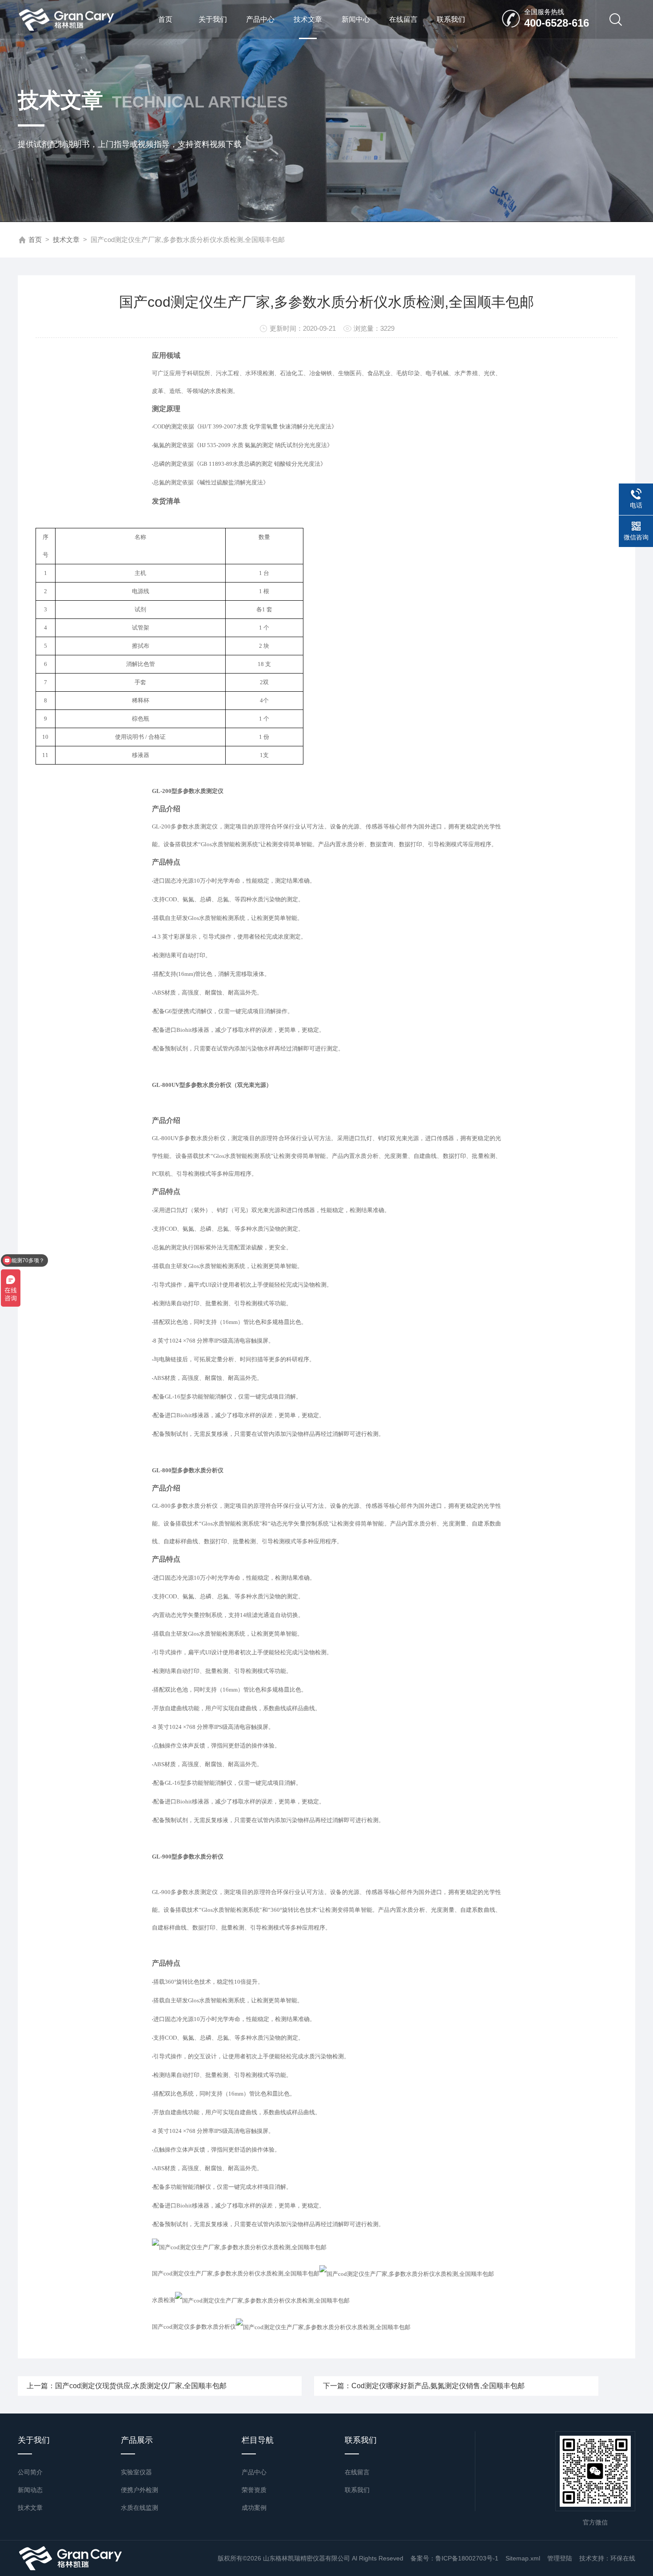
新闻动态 (30, 2490)
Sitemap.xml (523, 2558)
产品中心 (260, 19)
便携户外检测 (139, 2490)
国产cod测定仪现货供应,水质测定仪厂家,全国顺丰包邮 (141, 2386)
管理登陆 (560, 2558)
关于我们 (213, 19)
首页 (165, 19)
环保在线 (623, 2558)
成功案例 (254, 2508)
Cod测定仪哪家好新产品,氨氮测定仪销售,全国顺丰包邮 (438, 2386)
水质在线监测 (139, 2508)
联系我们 (451, 19)
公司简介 (30, 2472)
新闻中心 (356, 19)
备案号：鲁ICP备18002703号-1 (454, 2558)
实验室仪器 (136, 2472)
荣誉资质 (254, 2490)
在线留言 (403, 19)
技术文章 (308, 19)
